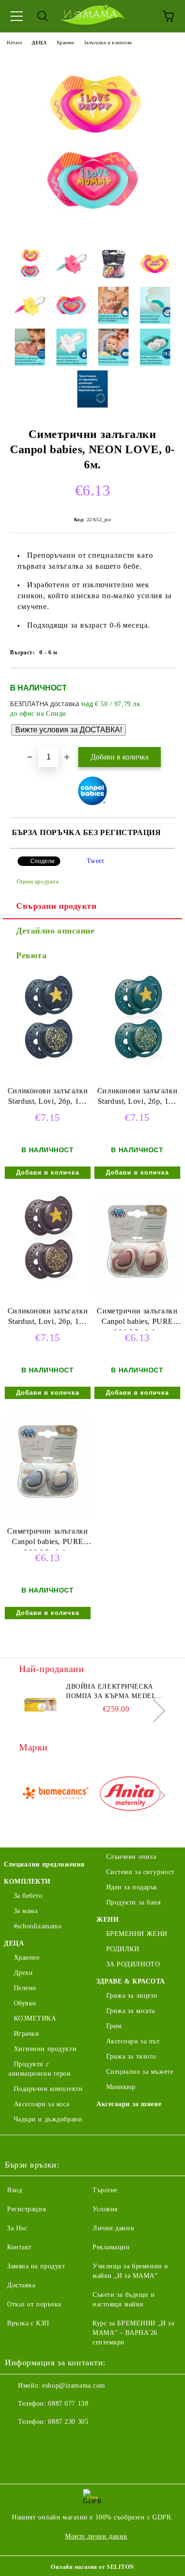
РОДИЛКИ (123, 1949)
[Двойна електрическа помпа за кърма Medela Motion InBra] (40, 1703)
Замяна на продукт (36, 2266)
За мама (26, 1911)
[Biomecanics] (55, 1795)
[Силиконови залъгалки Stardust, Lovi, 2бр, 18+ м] (48, 1058)
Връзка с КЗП (28, 2323)
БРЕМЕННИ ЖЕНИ (137, 1934)
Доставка (21, 2285)
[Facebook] (17, 2441)
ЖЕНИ (107, 1920)
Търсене (105, 2190)
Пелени (25, 1988)
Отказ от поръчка (34, 2304)
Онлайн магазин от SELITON (92, 2567)
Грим (114, 2026)
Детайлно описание (55, 931)
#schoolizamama (37, 1926)
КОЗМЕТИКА (35, 2018)
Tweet (96, 861)
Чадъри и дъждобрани (48, 2119)
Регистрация (26, 2209)
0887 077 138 (68, 2404)
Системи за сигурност (140, 1872)
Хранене (65, 43)
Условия (105, 2209)
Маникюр (121, 2087)
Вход (14, 2190)
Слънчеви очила (131, 1857)
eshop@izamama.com (74, 2386)
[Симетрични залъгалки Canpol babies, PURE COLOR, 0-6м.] (137, 1296)
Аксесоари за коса (42, 2104)
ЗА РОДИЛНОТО (133, 1964)
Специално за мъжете (140, 2072)
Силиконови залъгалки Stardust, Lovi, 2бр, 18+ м (48, 1098)
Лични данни (113, 2228)
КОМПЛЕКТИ (27, 1881)
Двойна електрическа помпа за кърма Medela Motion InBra (113, 1692)
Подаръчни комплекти (48, 2089)
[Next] (154, 1710)
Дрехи (23, 1973)
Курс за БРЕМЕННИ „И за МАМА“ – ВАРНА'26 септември (133, 2333)
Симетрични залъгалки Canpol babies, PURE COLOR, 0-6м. (137, 1318)
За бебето (28, 1896)
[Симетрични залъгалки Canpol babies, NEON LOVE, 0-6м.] (92, 230)
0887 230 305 (68, 2422)
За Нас (17, 2228)
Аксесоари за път (133, 2041)
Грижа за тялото (131, 2056)
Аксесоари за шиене (129, 2104)
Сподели (42, 861)
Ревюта (31, 955)
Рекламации (111, 2247)
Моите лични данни (96, 2536)
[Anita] (130, 1795)
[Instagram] (38, 2441)
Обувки (25, 2003)
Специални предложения (44, 1864)
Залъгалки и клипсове (108, 43)
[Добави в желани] (162, 684)
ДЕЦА (39, 43)
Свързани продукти (56, 906)
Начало (14, 43)
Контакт (19, 2247)
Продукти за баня (134, 1902)
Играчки (26, 2034)
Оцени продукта (37, 882)
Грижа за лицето (132, 1996)
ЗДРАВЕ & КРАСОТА (131, 1981)
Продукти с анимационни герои (40, 2069)
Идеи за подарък (132, 1887)
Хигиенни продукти (45, 2049)
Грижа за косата (131, 2011)
